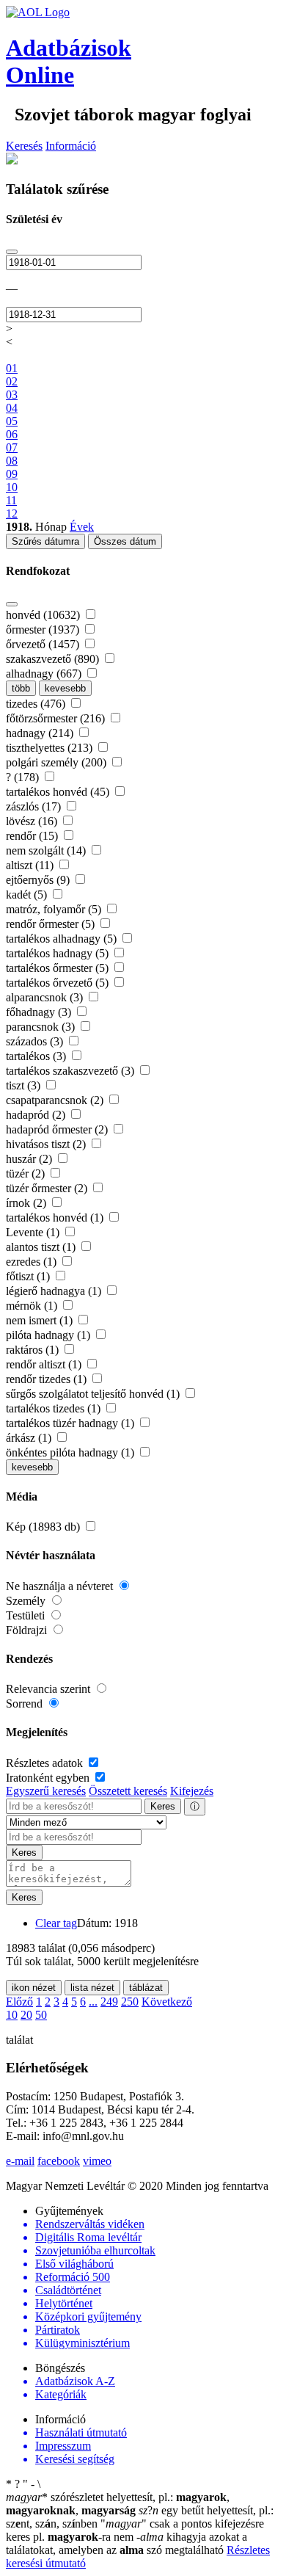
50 (41, 2015)
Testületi (27, 1615)
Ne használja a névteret (61, 1586)
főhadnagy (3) (40, 1012)
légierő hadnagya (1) (55, 1291)
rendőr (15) (33, 836)
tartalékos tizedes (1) (55, 1408)
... (93, 2002)
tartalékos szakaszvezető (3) (71, 1071)
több (21, 688)
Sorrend (26, 1704)
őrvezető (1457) (44, 644)
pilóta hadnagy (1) (49, 1335)
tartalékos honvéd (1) (56, 1218)
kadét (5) (28, 895)
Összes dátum (125, 541)
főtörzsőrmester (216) (57, 718)
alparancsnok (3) (46, 997)
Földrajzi (28, 1630)
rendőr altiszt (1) (45, 1364)
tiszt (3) (25, 1085)
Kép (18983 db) (44, 1527)
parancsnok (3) (42, 1027)
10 (12, 2015)
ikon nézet (34, 1988)
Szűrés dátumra (45, 541)
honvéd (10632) (44, 615)
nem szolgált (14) (47, 850)
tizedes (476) (37, 704)
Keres (163, 1806)
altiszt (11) (31, 865)
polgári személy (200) (58, 762)
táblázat (146, 1988)
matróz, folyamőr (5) (55, 909)
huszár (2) (30, 1159)
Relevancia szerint (49, 1689)
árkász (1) (30, 1438)
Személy (27, 1601)
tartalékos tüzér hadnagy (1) (71, 1423)
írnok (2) (27, 1203)
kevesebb (65, 688)
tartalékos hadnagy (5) (59, 953)
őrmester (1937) (44, 630)
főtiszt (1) (29, 1276)
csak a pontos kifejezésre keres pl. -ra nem (135, 2530)
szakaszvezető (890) (54, 659)
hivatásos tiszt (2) (47, 1144)
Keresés (24, 146)
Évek (82, 527)
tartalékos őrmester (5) (59, 968)
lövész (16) (33, 821)
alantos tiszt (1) (42, 1247)
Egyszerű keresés (46, 1791)
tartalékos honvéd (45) (59, 792)
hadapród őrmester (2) (58, 1129)
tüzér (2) (27, 1173)
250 (130, 2002)
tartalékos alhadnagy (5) (63, 939)
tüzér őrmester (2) (48, 1188)
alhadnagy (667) (45, 674)
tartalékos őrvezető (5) (59, 983)
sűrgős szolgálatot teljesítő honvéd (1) (94, 1394)
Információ (71, 146)
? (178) (24, 777)
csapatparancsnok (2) (56, 1100)
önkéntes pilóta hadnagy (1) (71, 1452)
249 (109, 2002)
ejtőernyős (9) (39, 880)
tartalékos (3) (37, 1056)
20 (26, 2015)
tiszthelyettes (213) (51, 748)
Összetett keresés (128, 1791)
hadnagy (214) (41, 733)
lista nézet (92, 1988)
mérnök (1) (33, 1306)
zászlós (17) (35, 806)
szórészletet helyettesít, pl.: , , (118, 2504)
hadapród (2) (37, 1115)
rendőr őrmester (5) (52, 924)
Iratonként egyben (49, 1778)
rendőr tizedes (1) (48, 1379)
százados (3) (36, 1041)
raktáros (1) (34, 1350)
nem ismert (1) (41, 1320)
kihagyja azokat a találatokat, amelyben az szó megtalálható (126, 2543)
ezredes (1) (33, 1262)
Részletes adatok (46, 1763)
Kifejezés (192, 1791)
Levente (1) (34, 1232)
